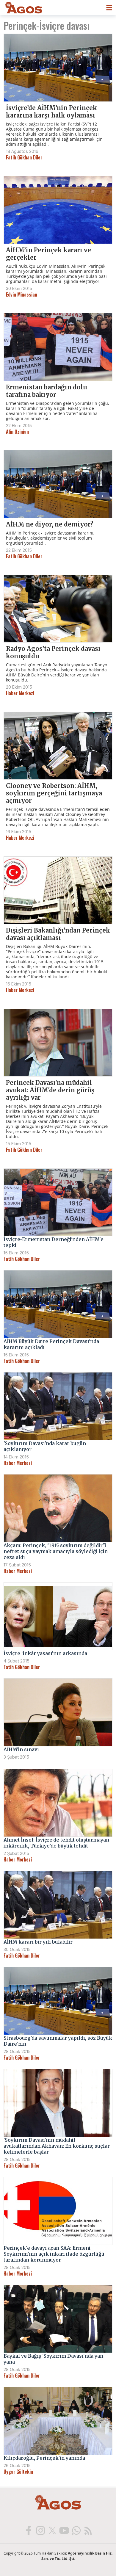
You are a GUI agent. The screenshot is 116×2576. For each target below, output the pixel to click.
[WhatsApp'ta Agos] (76, 2530)
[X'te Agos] (52, 2530)
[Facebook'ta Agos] (28, 2530)
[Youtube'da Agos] (64, 2530)
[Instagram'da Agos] (40, 2530)
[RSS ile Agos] (88, 2530)
